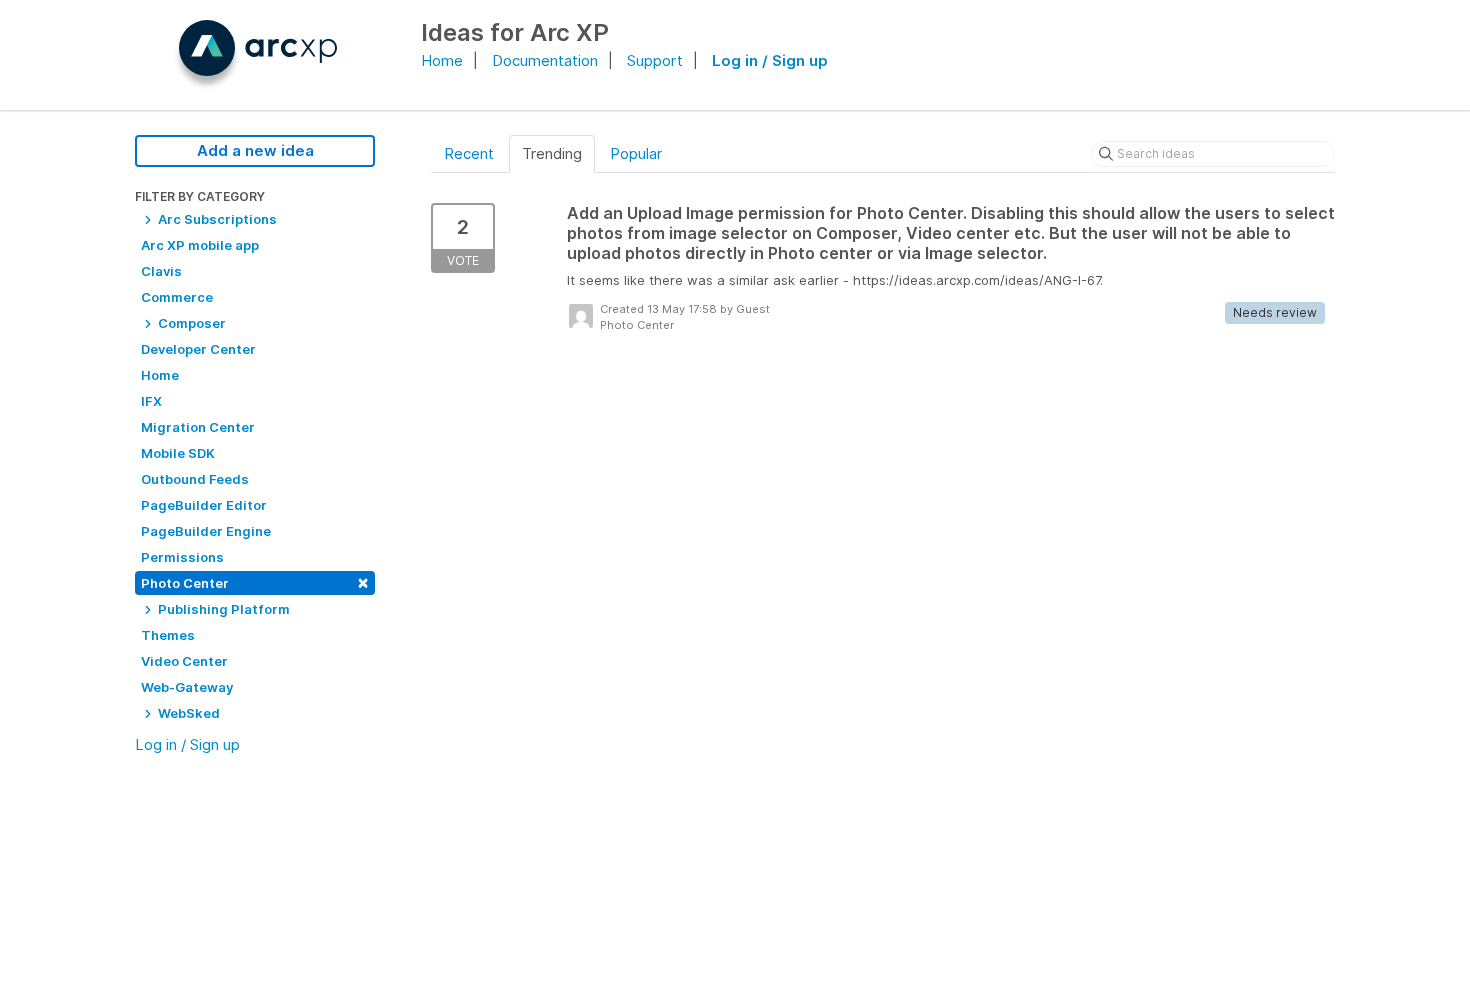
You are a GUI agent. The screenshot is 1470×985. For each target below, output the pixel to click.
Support (655, 60)
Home (442, 60)
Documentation (545, 60)
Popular (636, 153)
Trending (552, 153)
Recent (469, 153)
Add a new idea (255, 150)
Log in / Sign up (770, 60)
